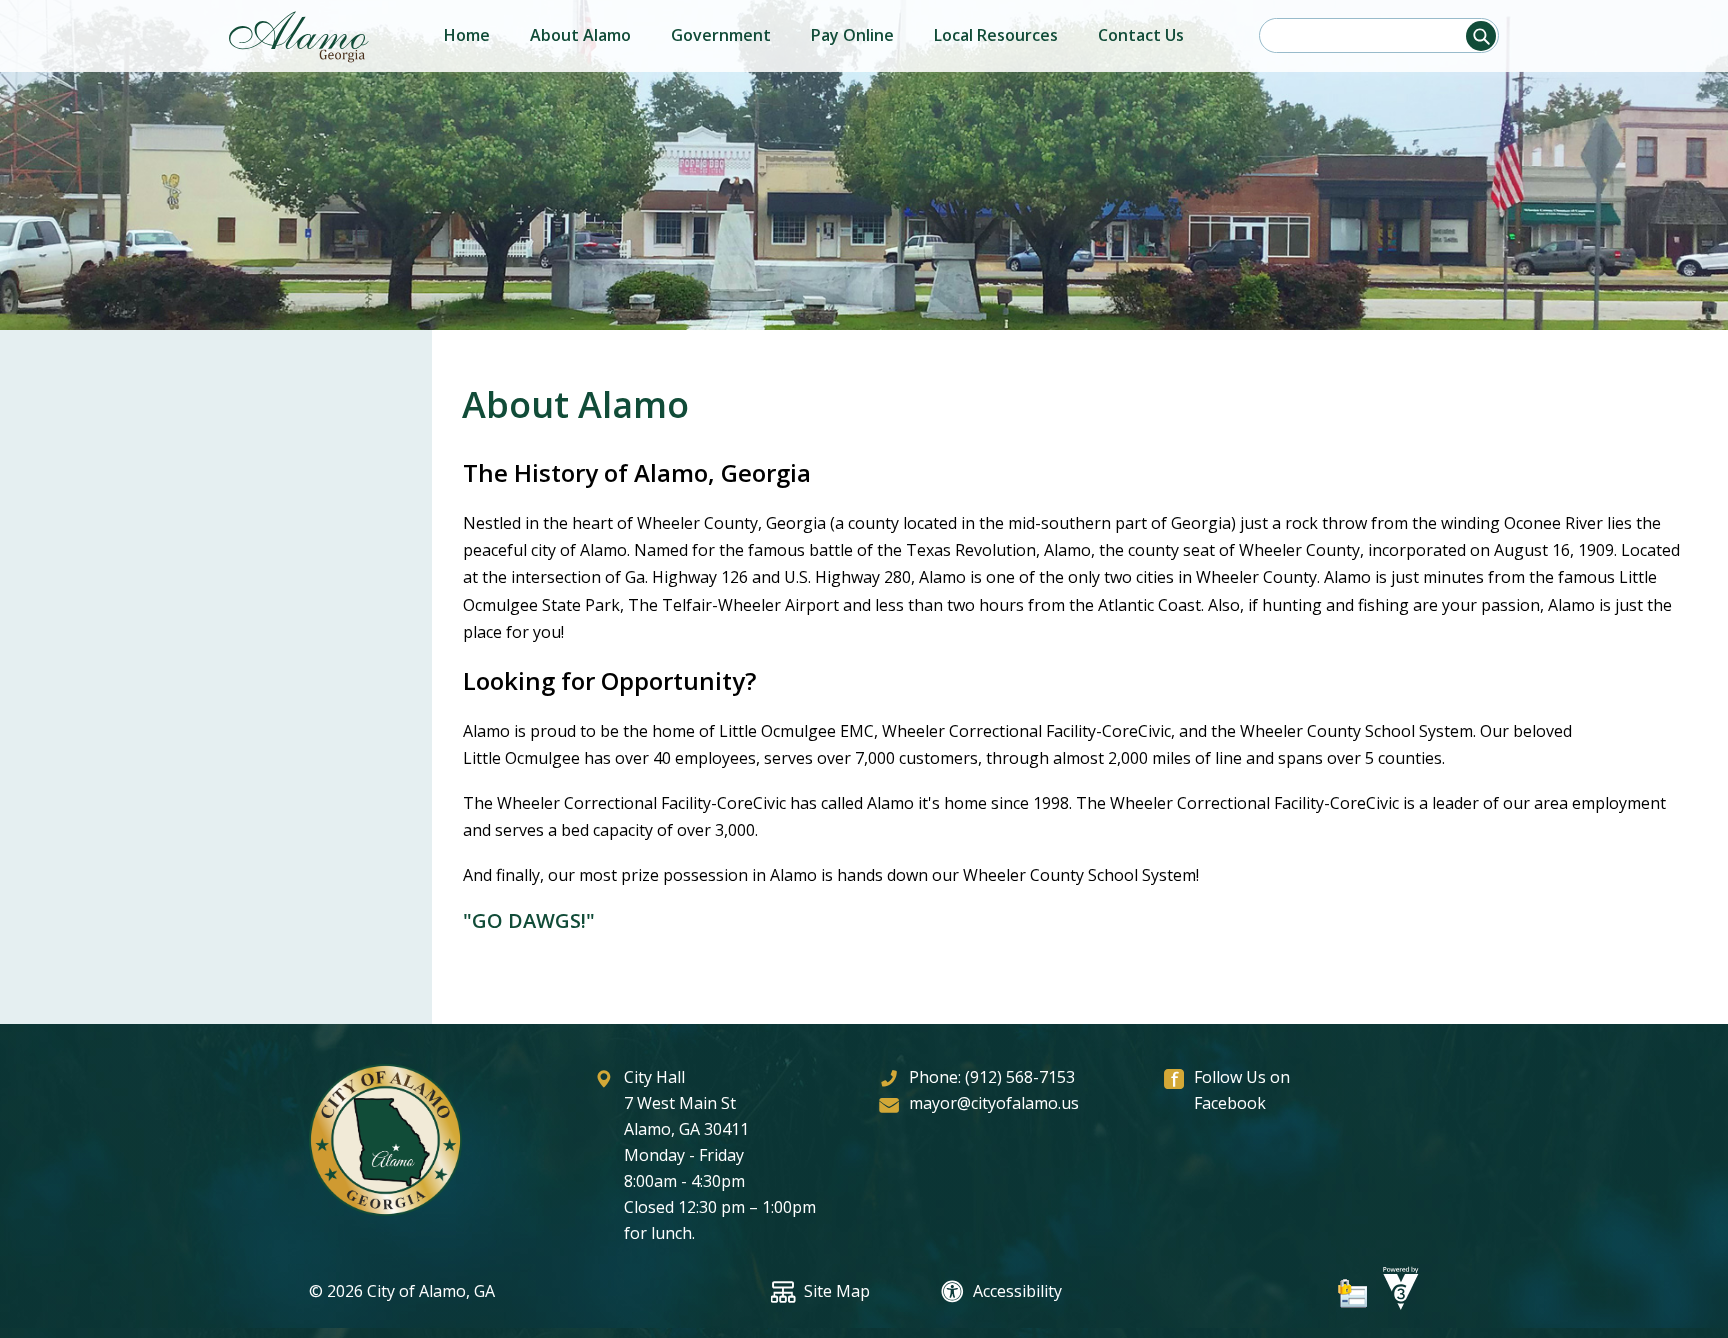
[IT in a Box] (1396, 1304)
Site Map (837, 1291)
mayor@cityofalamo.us (994, 1103)
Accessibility (1017, 1291)
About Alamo (580, 35)
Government (721, 35)
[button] (1481, 36)
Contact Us (1141, 35)
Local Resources (996, 35)
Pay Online (852, 35)
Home (467, 35)
